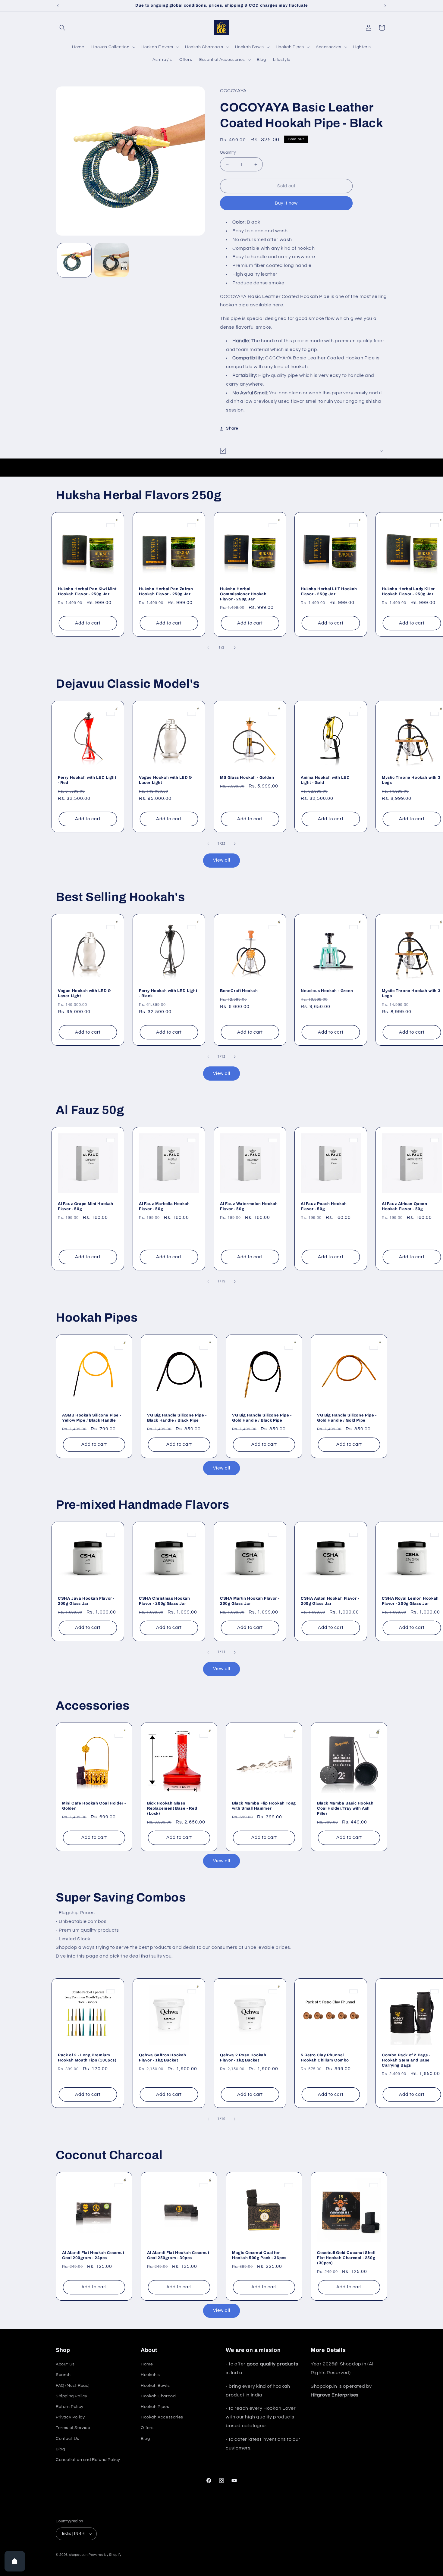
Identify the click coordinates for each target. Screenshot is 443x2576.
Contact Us (68, 2439)
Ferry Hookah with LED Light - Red (87, 780)
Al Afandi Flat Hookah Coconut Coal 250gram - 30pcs (178, 2255)
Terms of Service (73, 2428)
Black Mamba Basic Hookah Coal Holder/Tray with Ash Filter (345, 1808)
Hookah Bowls (155, 2386)
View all (222, 860)
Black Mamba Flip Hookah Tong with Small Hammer (264, 1806)
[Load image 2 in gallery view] (111, 260)
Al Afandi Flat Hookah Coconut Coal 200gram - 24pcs (93, 2255)
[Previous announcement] (58, 6)
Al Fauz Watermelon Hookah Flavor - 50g (249, 1206)
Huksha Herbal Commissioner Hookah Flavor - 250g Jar (243, 594)
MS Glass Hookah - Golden (247, 778)
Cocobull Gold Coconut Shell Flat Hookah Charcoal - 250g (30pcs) (346, 2258)
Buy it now (286, 203)
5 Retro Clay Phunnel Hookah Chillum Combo (325, 2058)
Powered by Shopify (105, 2555)
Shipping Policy (72, 2396)
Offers (147, 2428)
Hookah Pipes (155, 2407)
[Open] (15, 2561)
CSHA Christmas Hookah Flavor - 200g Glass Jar (165, 1601)
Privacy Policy (70, 2417)
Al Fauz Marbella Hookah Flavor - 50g (164, 1206)
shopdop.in (79, 2555)
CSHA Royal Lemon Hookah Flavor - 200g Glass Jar (410, 1601)
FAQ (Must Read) (73, 2386)
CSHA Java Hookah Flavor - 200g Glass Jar (86, 1601)
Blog (60, 2449)
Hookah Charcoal (159, 2396)
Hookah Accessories (162, 2417)
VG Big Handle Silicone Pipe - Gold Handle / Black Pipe (262, 1418)
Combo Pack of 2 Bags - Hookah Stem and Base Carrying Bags (406, 2060)
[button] (62, 28)
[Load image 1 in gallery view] (74, 260)
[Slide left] (208, 648)
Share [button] (232, 428)
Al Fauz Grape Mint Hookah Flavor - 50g (86, 1206)
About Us (65, 2364)
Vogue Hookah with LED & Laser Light (166, 780)
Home (147, 2364)
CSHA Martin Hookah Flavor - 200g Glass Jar (250, 1601)
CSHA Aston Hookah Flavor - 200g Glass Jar (330, 1601)
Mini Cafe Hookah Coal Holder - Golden (94, 1806)
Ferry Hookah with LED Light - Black (168, 993)
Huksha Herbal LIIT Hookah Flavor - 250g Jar (329, 592)
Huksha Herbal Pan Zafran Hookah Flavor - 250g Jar (166, 592)
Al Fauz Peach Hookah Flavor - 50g (324, 1206)
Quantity (228, 152)
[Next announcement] (385, 6)
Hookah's (150, 2375)
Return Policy (70, 2407)
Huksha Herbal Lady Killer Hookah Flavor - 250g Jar (408, 592)
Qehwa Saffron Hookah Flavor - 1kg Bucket (163, 2058)
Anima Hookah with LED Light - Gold (325, 780)
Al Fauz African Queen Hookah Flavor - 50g (405, 1206)
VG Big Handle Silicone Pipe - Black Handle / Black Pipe (177, 1418)
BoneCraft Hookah (239, 991)
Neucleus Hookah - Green (327, 991)
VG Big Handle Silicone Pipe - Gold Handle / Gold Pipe (347, 1418)
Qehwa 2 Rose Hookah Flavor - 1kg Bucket (243, 2058)
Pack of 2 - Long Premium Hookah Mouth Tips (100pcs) (87, 2058)
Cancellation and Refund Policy (88, 2460)
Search (63, 2375)
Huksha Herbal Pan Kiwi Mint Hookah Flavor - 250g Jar (87, 592)
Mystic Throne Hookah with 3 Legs (411, 780)
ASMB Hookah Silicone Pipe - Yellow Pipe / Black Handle (92, 1418)
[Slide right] (235, 648)
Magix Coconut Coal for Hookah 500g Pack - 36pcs (259, 2255)
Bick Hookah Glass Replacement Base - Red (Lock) (172, 1808)
